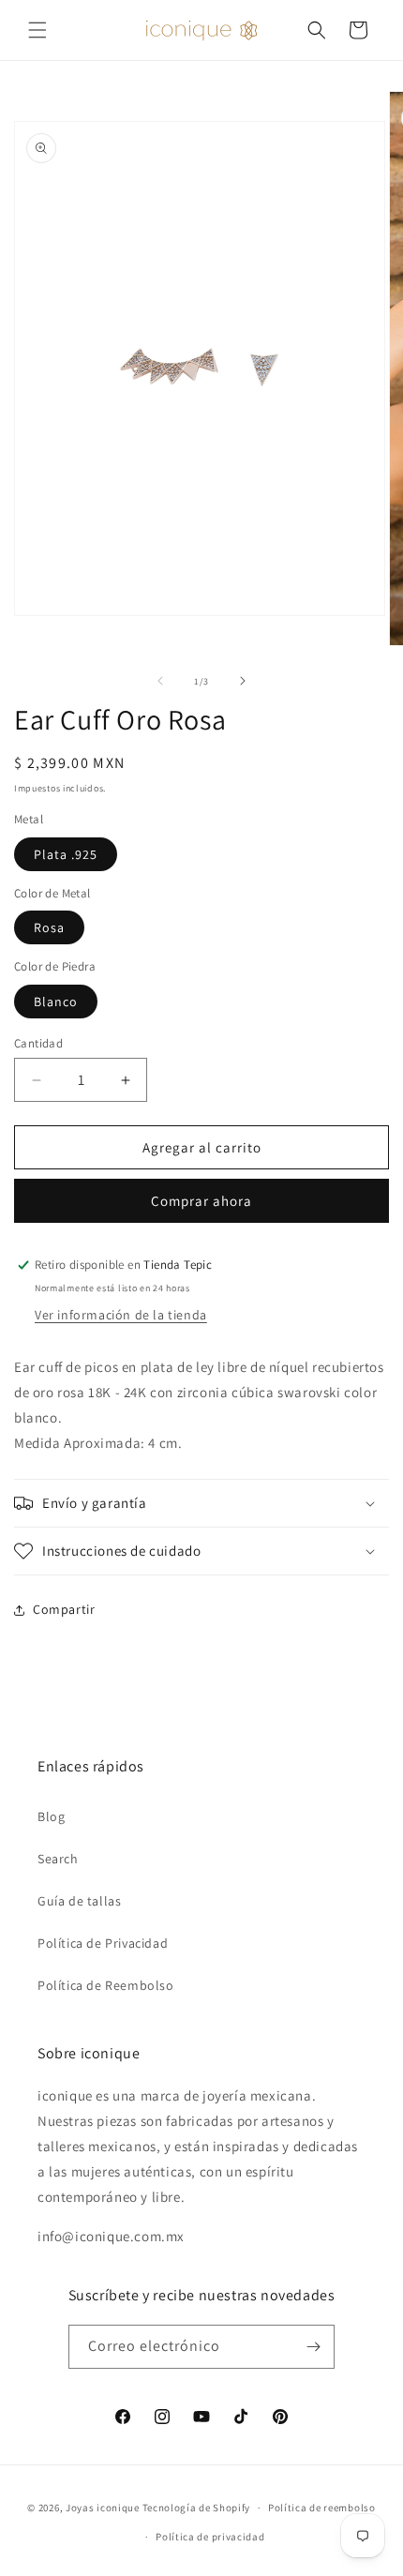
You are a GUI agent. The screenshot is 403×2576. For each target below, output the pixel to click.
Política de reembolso (322, 2508)
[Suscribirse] (313, 2347)
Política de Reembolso (106, 1985)
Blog (51, 1816)
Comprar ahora (201, 1201)
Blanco (56, 1002)
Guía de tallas (79, 1901)
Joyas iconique (103, 2508)
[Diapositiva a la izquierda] (160, 681)
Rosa (49, 927)
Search (58, 1859)
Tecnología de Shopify (197, 2508)
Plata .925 (66, 854)
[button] (37, 30)
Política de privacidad (210, 2537)
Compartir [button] (64, 1609)
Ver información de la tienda (121, 1315)
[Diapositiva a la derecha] (243, 681)
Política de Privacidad (103, 1943)
